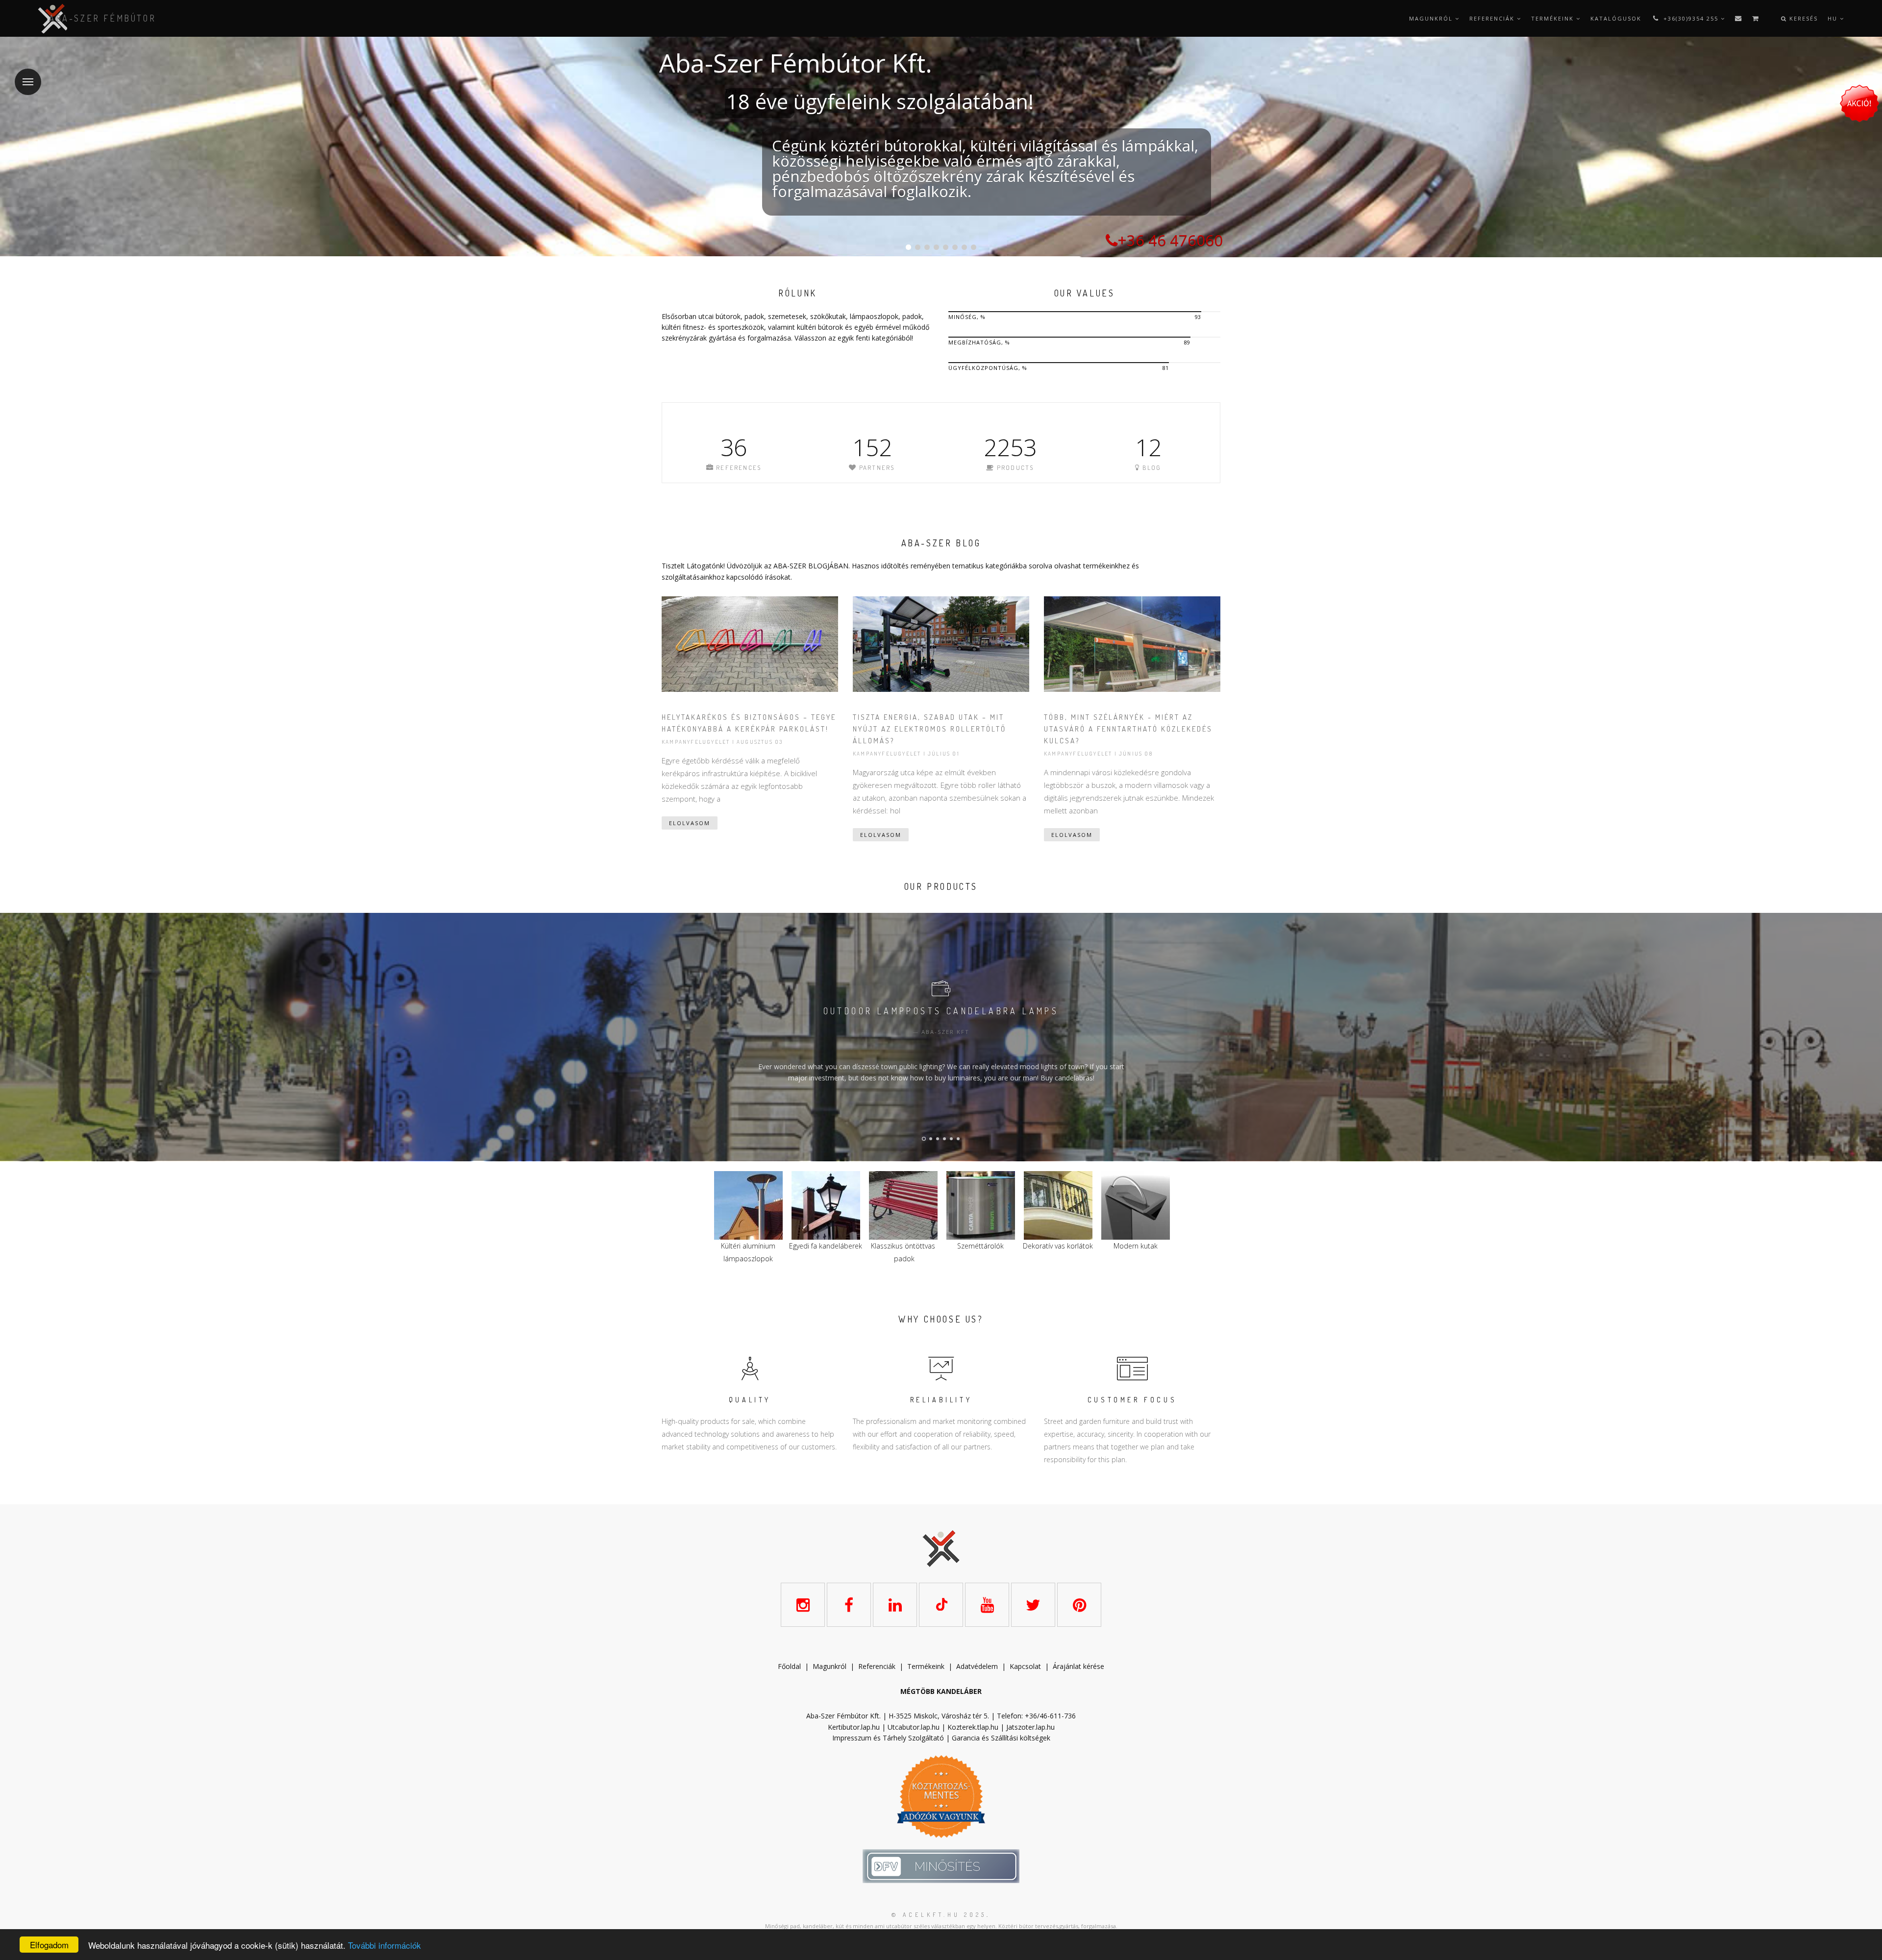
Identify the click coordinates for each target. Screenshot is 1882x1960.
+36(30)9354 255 (1691, 18)
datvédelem (979, 1666)
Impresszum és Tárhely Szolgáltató (888, 1738)
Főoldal (789, 1666)
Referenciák (1493, 18)
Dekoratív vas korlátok (903, 1246)
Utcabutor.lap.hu (914, 1727)
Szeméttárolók (826, 1246)
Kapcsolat (1025, 1666)
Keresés (1802, 18)
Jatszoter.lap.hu (1030, 1727)
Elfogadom (49, 1945)
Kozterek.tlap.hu (973, 1727)
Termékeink (1554, 18)
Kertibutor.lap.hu (854, 1727)
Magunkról (1432, 18)
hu (1834, 18)
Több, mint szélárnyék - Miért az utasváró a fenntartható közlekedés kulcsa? (1128, 729)
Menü (28, 82)
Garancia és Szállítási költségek (1001, 1738)
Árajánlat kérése (1078, 1666)
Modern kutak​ (981, 1246)
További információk (384, 1945)
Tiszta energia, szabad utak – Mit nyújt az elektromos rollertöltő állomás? (929, 729)
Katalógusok (1616, 18)
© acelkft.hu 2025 (939, 1915)
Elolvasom (690, 823)
